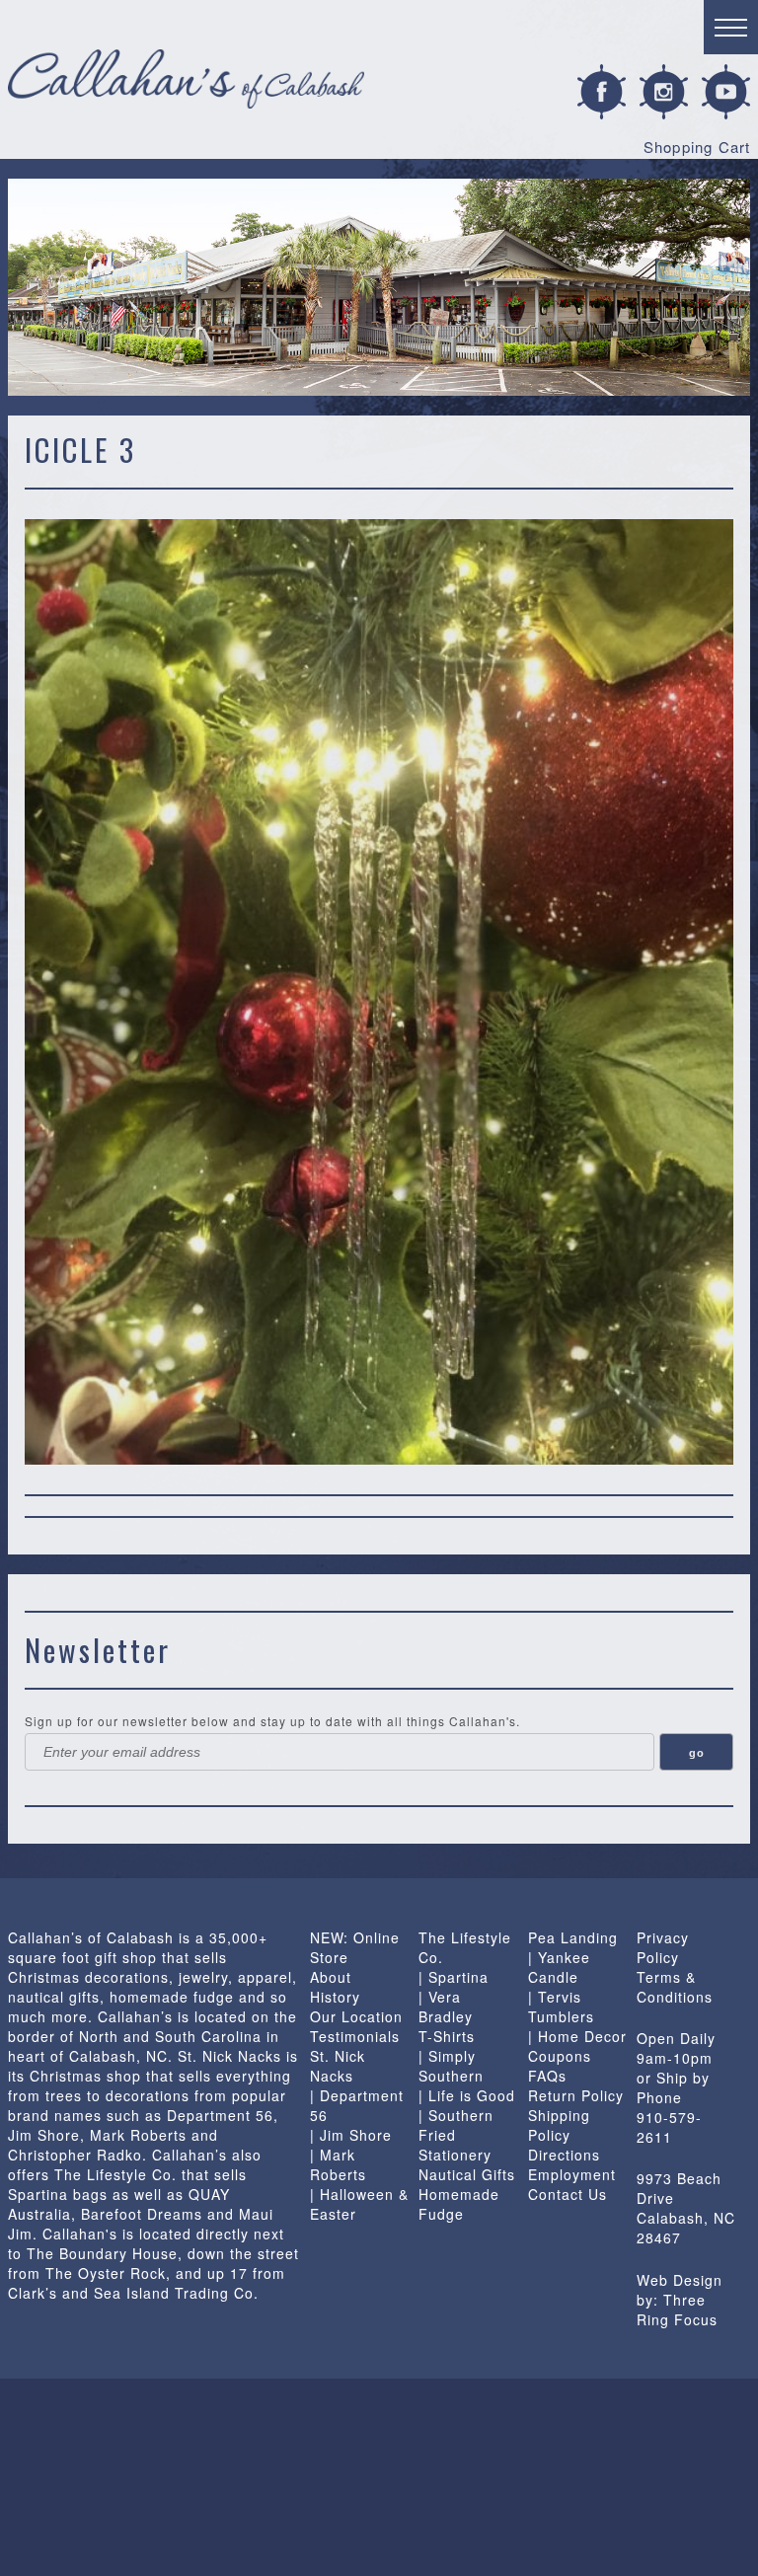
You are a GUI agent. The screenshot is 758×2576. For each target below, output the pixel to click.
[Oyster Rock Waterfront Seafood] (531, 2477)
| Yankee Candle (559, 1967)
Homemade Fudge (459, 2204)
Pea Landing (573, 1937)
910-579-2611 (669, 2127)
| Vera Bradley (446, 2007)
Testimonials (355, 2036)
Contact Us (568, 2194)
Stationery (455, 2155)
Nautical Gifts (467, 2174)
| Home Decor (577, 2036)
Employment (572, 2174)
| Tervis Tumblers (561, 2007)
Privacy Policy (663, 1947)
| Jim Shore (351, 2135)
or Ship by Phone (673, 2087)
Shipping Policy (559, 2125)
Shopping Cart (697, 147)
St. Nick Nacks (338, 2066)
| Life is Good (467, 2095)
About (331, 1977)
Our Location (356, 2016)
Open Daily (676, 2038)
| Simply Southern (451, 2066)
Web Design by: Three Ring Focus (680, 2300)
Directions (564, 2155)
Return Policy (576, 2095)
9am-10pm (675, 2058)
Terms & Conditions (675, 1987)
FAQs (547, 2076)
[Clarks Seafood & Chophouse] (379, 2477)
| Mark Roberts (338, 2164)
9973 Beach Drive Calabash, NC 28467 (686, 2208)
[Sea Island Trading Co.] (682, 2477)
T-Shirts (447, 2036)
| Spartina (454, 1977)
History (335, 1997)
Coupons (560, 2056)
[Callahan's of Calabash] (228, 2477)
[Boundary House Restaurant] (76, 2477)
